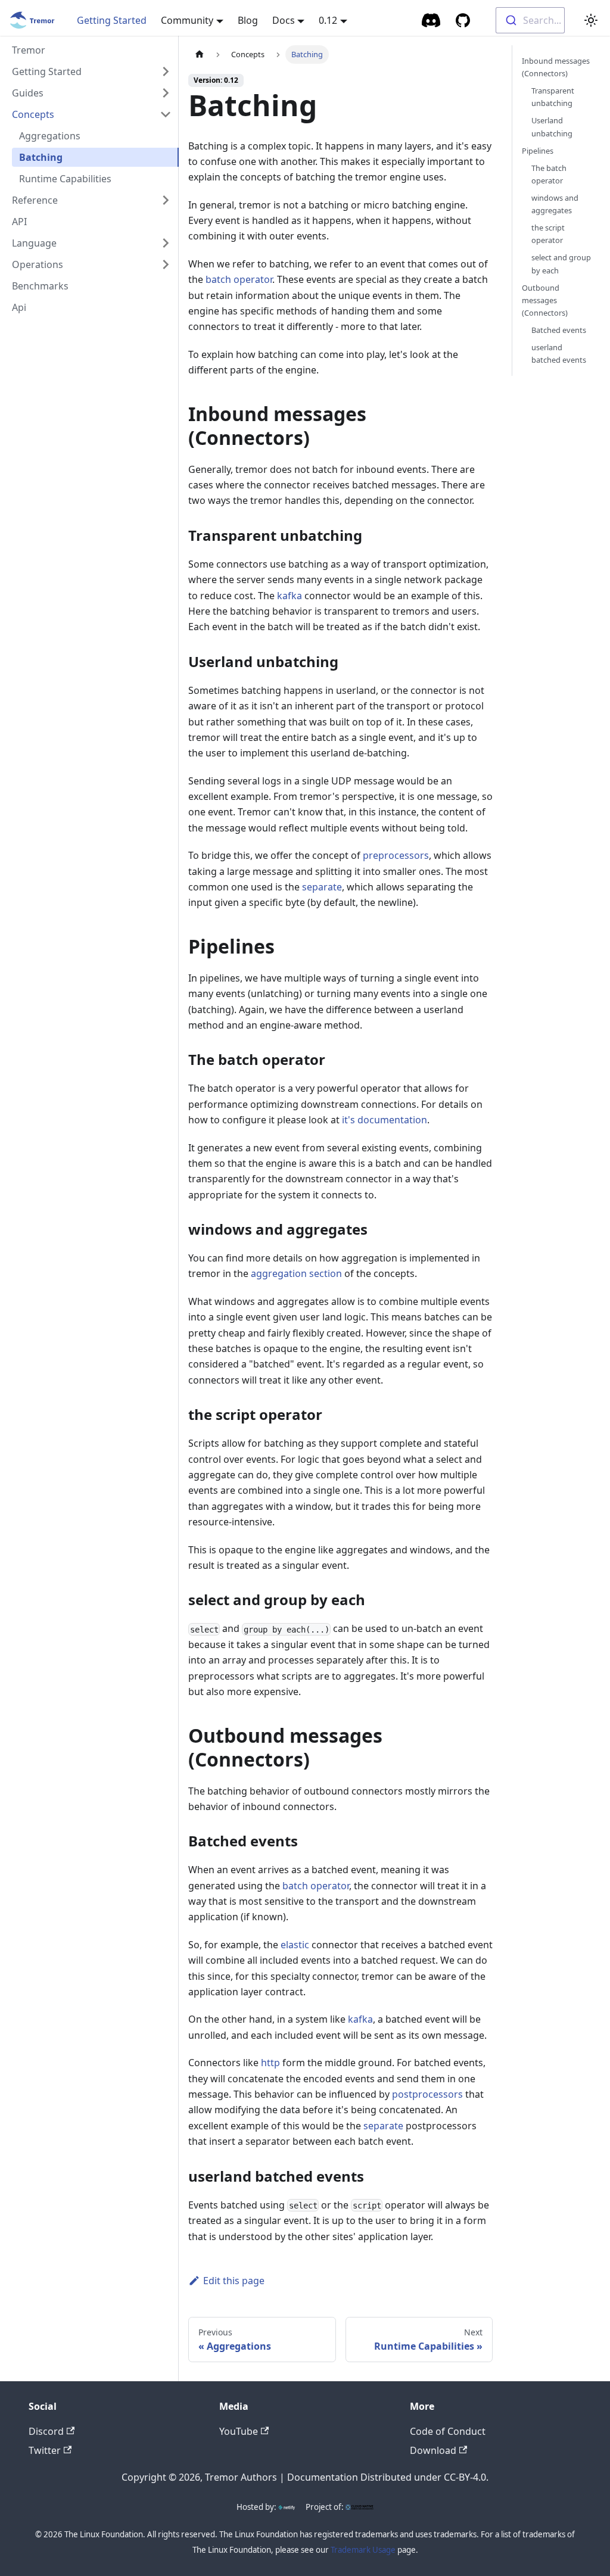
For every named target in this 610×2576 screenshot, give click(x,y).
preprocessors (396, 855)
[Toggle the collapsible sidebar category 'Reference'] (166, 200)
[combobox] (530, 20)
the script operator (548, 234)
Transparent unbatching (553, 97)
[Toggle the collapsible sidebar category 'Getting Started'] (166, 71)
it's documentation (385, 1120)
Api (19, 307)
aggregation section (296, 1273)
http (270, 2063)
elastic (295, 1945)
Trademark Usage (363, 2550)
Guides (28, 93)
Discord (46, 2431)
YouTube (239, 2431)
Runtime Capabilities (65, 179)
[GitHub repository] (463, 20)
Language (34, 243)
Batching (41, 157)
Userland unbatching (552, 127)
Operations (38, 264)
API (19, 222)
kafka (290, 596)
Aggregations (50, 136)
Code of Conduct (448, 2431)
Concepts (33, 114)
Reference (35, 200)
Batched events (559, 330)
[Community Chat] (432, 20)
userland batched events (559, 353)
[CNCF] (359, 2507)
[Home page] (200, 54)
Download (433, 2450)
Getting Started (112, 20)
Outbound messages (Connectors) (545, 300)
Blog (248, 20)
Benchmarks (40, 286)
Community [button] (187, 20)
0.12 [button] (328, 20)
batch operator (239, 279)
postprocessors (427, 2094)
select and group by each (561, 264)
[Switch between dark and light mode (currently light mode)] (591, 20)
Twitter (45, 2450)
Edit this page (234, 2281)
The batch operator (549, 174)
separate (322, 887)
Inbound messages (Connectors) (556, 67)
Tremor (29, 50)
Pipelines (538, 151)
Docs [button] (284, 20)
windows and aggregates (555, 204)
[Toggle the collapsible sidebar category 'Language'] (166, 243)
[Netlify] (287, 2507)
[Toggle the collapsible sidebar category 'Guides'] (166, 93)
